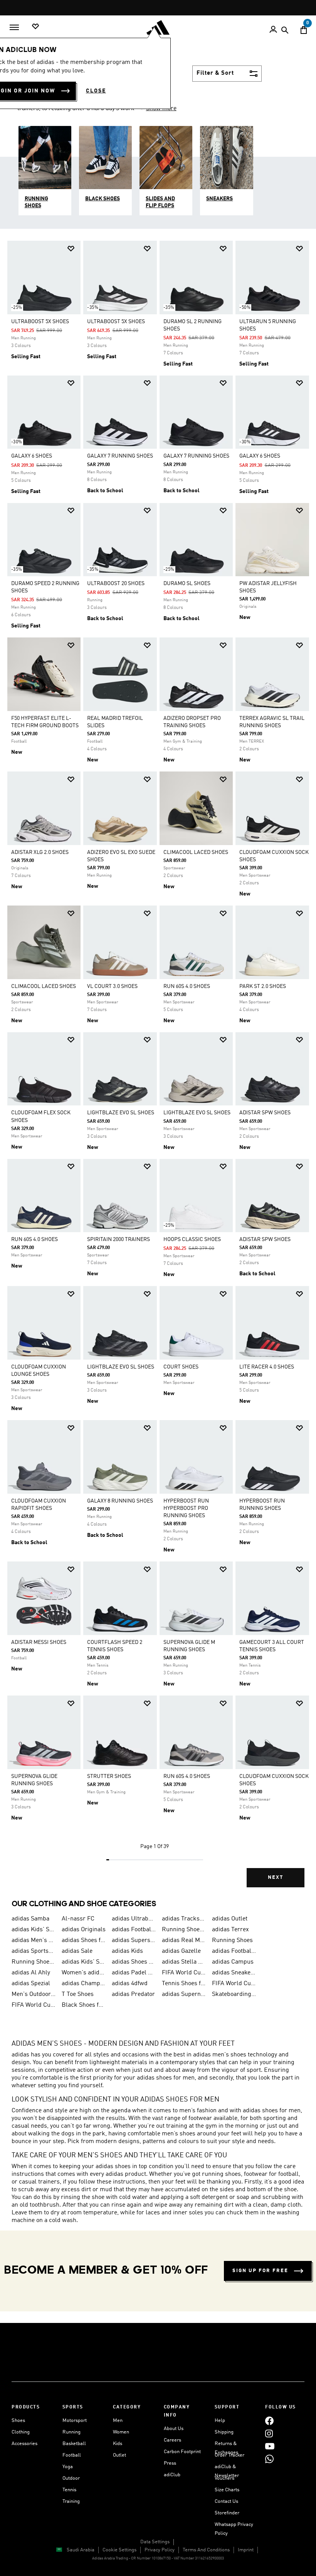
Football (72, 2455)
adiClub (172, 2475)
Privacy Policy (160, 2550)
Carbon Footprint (182, 2452)
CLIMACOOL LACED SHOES (196, 852)
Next (276, 1877)
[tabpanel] (158, 1070)
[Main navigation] (14, 27)
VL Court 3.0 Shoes (112, 986)
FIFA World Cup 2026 (184, 1973)
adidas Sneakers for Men (234, 1973)
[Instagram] (269, 2433)
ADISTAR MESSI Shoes (39, 1642)
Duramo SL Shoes (187, 584)
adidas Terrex (230, 1930)
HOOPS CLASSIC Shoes (192, 1239)
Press (170, 2463)
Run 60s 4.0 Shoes (187, 986)
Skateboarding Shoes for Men (234, 1994)
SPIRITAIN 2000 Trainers (118, 1239)
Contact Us (226, 2501)
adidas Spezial (31, 1984)
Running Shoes (232, 1940)
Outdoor (71, 2478)
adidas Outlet (230, 1919)
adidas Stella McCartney (184, 1962)
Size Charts (227, 2490)
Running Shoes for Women (34, 1962)
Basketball (74, 2444)
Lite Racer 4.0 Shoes (267, 1367)
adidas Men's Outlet (34, 1940)
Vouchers (224, 2478)
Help (220, 2421)
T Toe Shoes (78, 1994)
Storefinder (227, 2513)
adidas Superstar (134, 1940)
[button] (71, 249)
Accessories (24, 2444)
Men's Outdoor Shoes (34, 1994)
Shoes (18, 2421)
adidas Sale (77, 1951)
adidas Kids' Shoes (34, 1930)
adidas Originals (84, 1930)
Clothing (21, 2432)
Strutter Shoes (109, 1776)
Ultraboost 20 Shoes (116, 584)
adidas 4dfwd (130, 1984)
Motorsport (75, 2421)
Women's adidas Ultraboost (84, 1973)
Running (71, 2432)
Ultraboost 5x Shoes (40, 322)
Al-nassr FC (78, 1919)
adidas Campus (233, 1962)
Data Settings (155, 2542)
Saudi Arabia (81, 2550)
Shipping (224, 2432)
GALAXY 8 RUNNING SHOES (120, 1501)
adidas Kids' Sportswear (84, 1962)
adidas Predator (133, 1994)
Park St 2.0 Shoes (263, 986)
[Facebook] (269, 2421)
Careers (172, 2440)
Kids (118, 2444)
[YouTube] (270, 2446)
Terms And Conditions (206, 2550)
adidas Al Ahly (31, 1973)
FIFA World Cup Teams (34, 2005)
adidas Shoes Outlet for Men (134, 1962)
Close (96, 91)
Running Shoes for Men (184, 1930)
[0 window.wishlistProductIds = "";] (35, 27)
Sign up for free (260, 2271)
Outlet (119, 2455)
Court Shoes (181, 1367)
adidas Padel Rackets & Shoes (134, 1973)
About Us (174, 2429)
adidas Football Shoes (234, 1951)
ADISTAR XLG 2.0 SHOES (40, 852)
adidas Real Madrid (184, 1940)
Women (121, 2432)
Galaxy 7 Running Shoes (120, 456)
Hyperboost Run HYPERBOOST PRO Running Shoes (186, 1508)
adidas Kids (127, 1951)
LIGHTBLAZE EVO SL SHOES (121, 1113)
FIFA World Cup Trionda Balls (234, 1984)
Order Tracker (229, 2455)
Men (118, 2421)
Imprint (246, 2550)
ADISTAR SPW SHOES (265, 1113)
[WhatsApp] (269, 2459)
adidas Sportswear (34, 1951)
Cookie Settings (119, 2550)
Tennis (69, 2490)
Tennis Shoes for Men (184, 1984)
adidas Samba (30, 1919)
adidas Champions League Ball (84, 1984)
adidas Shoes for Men (84, 1940)
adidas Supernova (184, 1994)
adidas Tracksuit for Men (184, 1919)
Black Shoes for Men (84, 2005)
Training (71, 2501)
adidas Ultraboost (134, 1919)
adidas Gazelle (181, 1951)
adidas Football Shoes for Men (134, 1930)
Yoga (68, 2467)
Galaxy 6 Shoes (32, 456)
